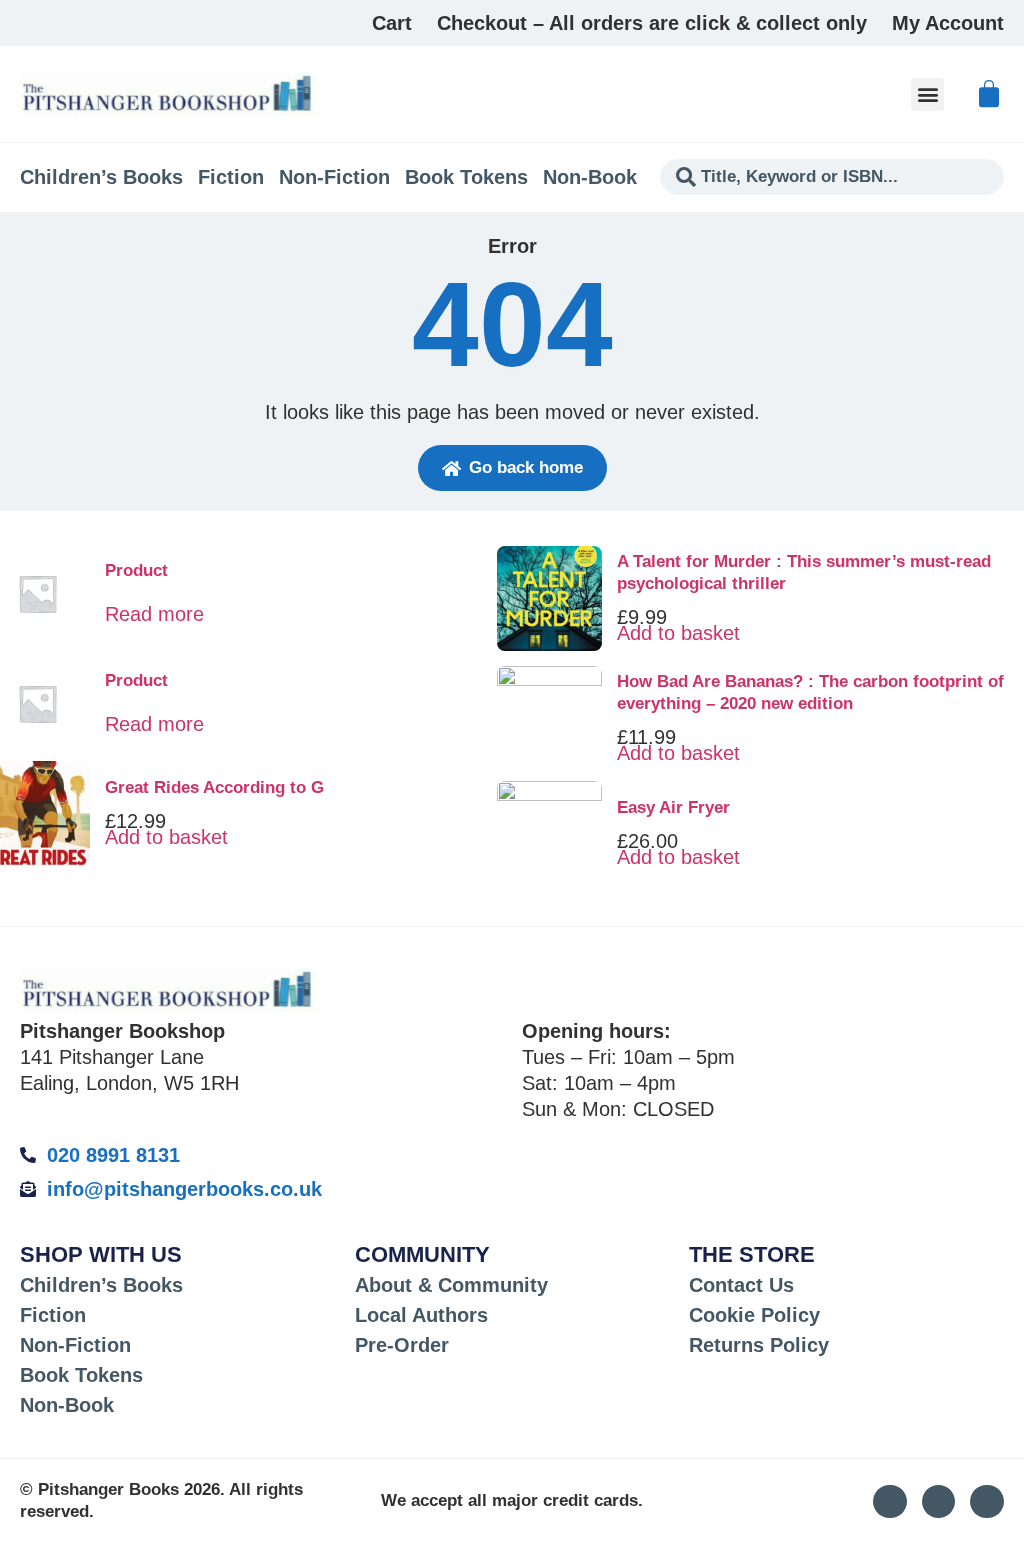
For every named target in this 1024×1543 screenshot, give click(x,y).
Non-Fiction (334, 177)
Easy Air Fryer (673, 807)
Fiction (231, 177)
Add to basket (166, 837)
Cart (392, 23)
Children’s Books (101, 177)
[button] (927, 94)
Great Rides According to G (214, 787)
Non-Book (590, 177)
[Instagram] (890, 1502)
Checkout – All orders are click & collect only (652, 23)
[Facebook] (987, 1502)
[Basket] (989, 94)
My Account (948, 23)
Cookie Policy (754, 1315)
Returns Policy (759, 1345)
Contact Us (741, 1285)
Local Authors (421, 1315)
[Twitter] (939, 1502)
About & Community (451, 1285)
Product (136, 570)
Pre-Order (402, 1345)
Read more (154, 614)
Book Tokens (466, 177)
